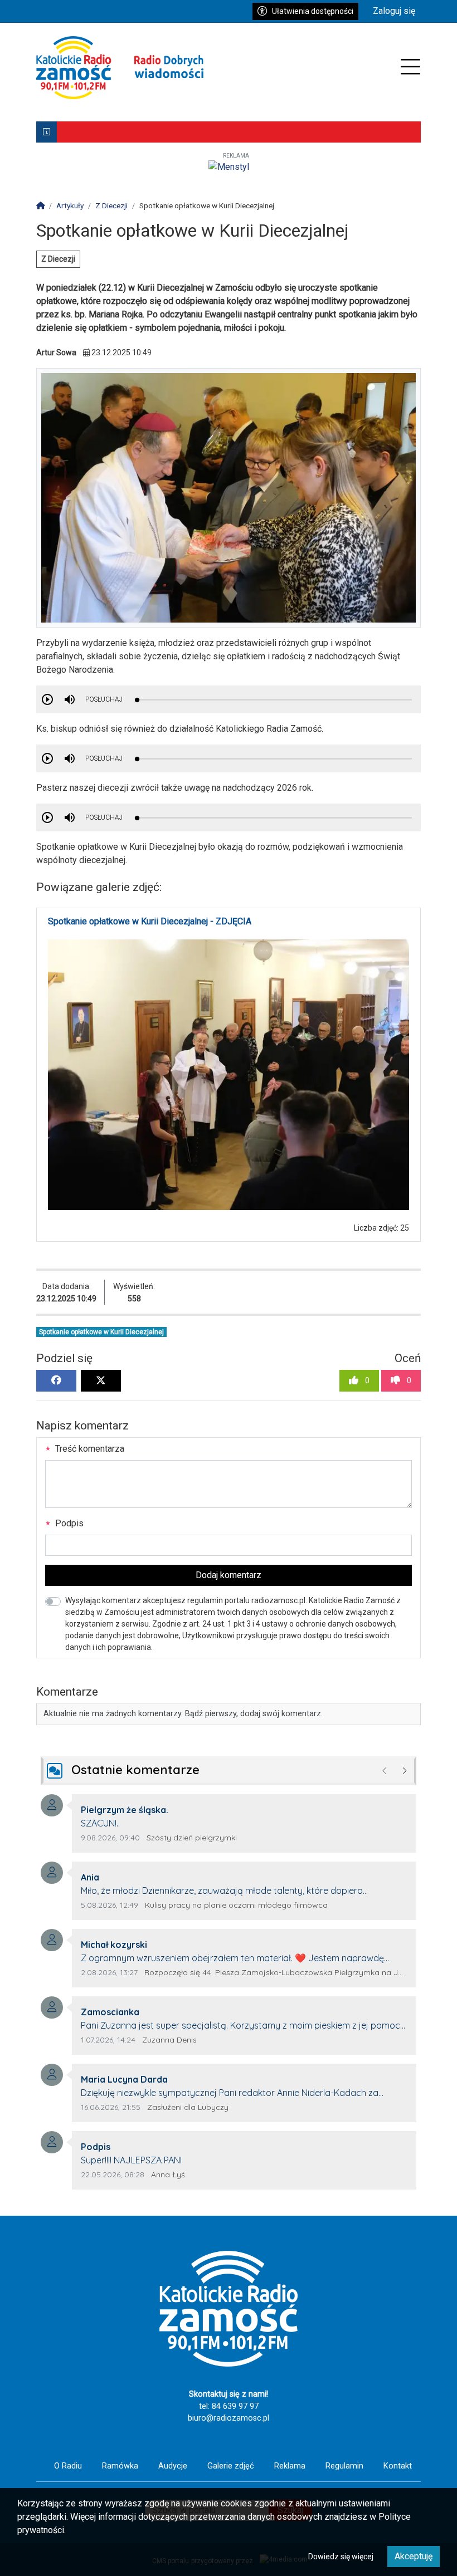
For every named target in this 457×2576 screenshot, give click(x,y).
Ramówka (120, 2466)
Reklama (290, 2466)
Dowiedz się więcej (341, 2557)
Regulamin (344, 2466)
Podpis (68, 1523)
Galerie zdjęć (231, 2466)
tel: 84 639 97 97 (229, 2406)
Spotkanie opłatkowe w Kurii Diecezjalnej (101, 1332)
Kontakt (398, 2466)
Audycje (173, 2466)
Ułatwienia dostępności (313, 11)
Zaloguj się (394, 11)
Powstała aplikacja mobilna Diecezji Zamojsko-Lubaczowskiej (179, 132)
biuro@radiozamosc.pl (229, 2418)
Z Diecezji (58, 259)
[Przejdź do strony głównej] (120, 68)
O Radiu (68, 2466)
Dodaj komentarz (229, 1575)
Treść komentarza (89, 1449)
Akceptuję (414, 2556)
